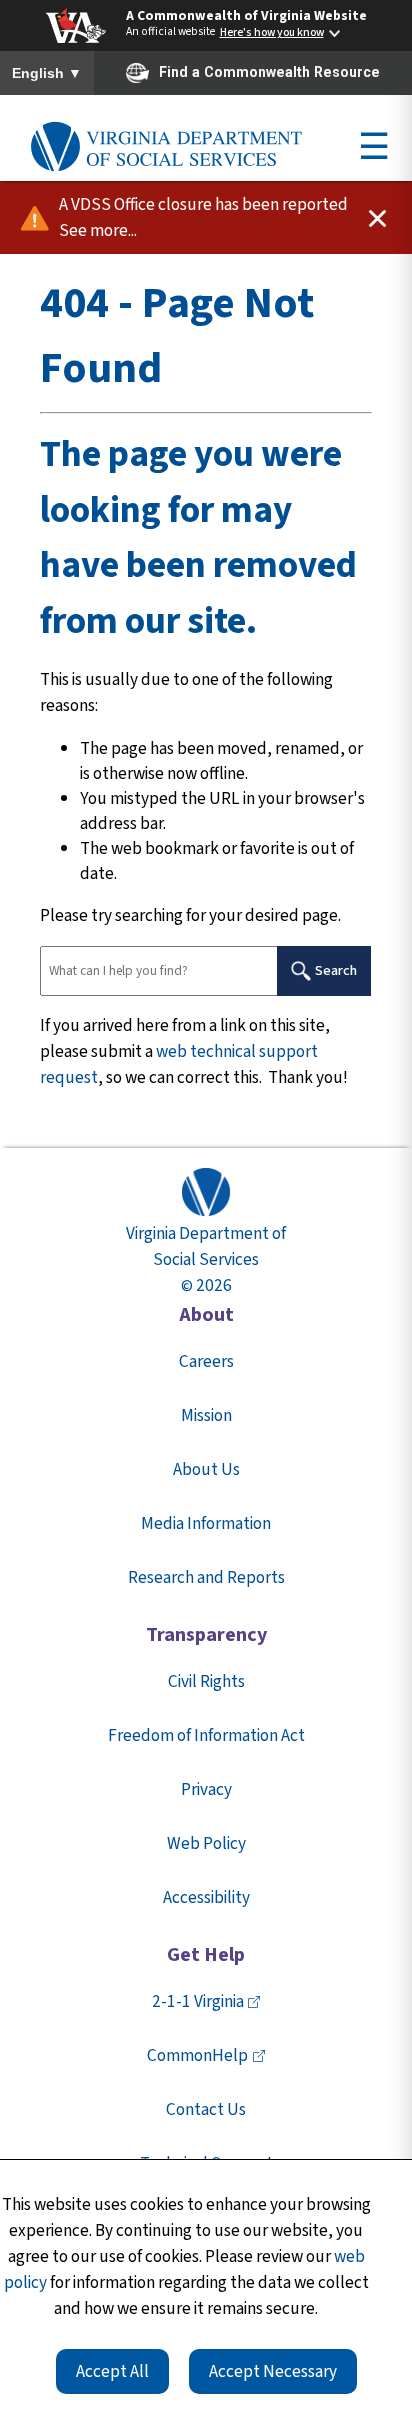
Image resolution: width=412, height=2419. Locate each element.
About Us (206, 1469)
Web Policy (206, 1843)
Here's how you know (272, 33)
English (47, 74)
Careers (206, 1361)
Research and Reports (206, 1577)
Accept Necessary (273, 2371)
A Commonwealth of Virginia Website (246, 15)
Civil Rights (206, 1681)
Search (336, 970)
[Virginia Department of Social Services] (166, 147)
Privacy (206, 1789)
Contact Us (206, 2109)
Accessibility (206, 1897)
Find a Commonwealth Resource (269, 72)
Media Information (206, 1523)
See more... (98, 230)
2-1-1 (198, 2001)
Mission (206, 1415)
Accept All (112, 2371)
